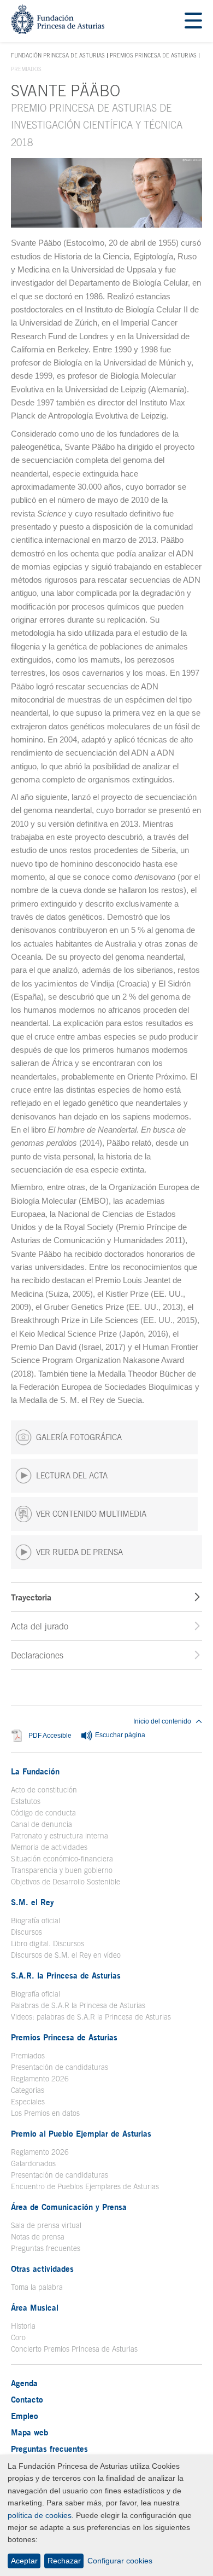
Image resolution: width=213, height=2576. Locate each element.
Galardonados (33, 2163)
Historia (23, 2326)
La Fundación (35, 1771)
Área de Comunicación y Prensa (69, 2207)
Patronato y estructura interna (60, 1836)
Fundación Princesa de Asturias (58, 56)
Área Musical (35, 2307)
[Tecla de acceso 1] (58, 31)
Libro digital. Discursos (48, 1943)
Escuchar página (119, 1736)
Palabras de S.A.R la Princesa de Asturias (78, 2005)
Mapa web (29, 2432)
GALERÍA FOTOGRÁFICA (79, 1437)
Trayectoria (31, 1597)
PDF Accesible (50, 1736)
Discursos (26, 1932)
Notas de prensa (38, 2237)
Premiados (28, 2056)
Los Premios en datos (45, 2113)
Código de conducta (43, 1813)
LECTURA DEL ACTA (72, 1475)
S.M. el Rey (32, 1902)
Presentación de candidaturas (60, 2067)
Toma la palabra (37, 2287)
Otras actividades (42, 2268)
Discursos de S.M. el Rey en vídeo (66, 1955)
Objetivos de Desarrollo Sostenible (66, 1882)
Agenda (24, 2383)
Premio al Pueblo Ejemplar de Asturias (81, 2133)
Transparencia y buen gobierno (62, 1870)
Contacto (27, 2399)
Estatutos (26, 1801)
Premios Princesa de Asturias (153, 55)
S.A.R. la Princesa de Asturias (66, 1975)
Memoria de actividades (49, 1847)
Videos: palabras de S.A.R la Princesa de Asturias (91, 2017)
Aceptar (24, 2561)
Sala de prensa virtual (46, 2225)
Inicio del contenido (162, 1721)
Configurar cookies (120, 2561)
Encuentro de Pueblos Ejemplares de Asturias (85, 2186)
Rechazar (64, 2561)
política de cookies (40, 2515)
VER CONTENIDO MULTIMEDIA (91, 1514)
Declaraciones (37, 1655)
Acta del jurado (40, 1626)
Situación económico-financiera (62, 1859)
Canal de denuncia (42, 1824)
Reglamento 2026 (40, 2079)
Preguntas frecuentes (46, 2248)
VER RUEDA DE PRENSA (79, 1552)
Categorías (28, 2090)
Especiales (28, 2102)
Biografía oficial (35, 1921)
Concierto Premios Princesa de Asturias (74, 2349)
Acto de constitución (44, 1790)
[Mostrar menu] (193, 21)
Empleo (25, 2416)
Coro (18, 2337)
